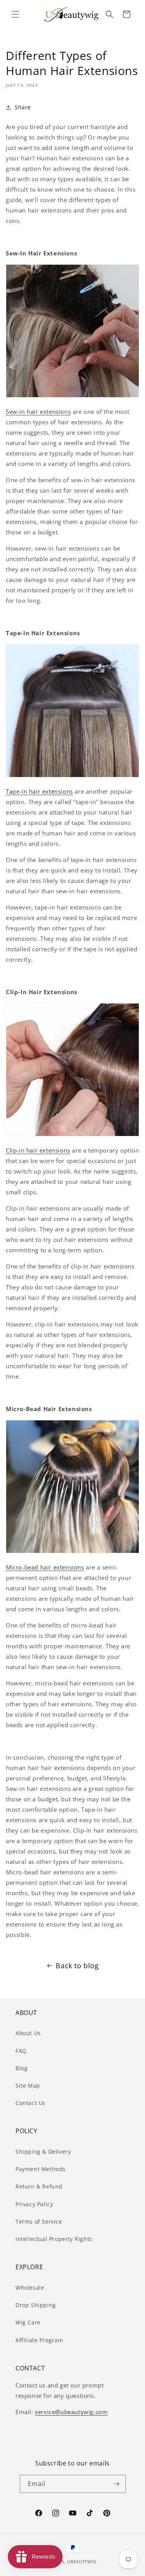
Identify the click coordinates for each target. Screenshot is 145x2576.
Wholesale (30, 2288)
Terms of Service (39, 2221)
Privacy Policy (34, 2204)
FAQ (21, 2051)
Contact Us (31, 2103)
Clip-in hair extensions (38, 1150)
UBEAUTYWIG (82, 2562)
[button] (15, 14)
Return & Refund (39, 2186)
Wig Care (28, 2322)
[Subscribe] (117, 2484)
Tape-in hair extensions (39, 791)
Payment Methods (41, 2169)
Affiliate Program (39, 2340)
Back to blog (77, 1966)
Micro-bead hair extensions (45, 1567)
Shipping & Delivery (43, 2152)
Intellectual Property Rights (54, 2239)
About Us (28, 2033)
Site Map (28, 2085)
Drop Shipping (36, 2305)
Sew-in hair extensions (38, 411)
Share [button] (23, 107)
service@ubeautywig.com (71, 2412)
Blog (21, 2068)
